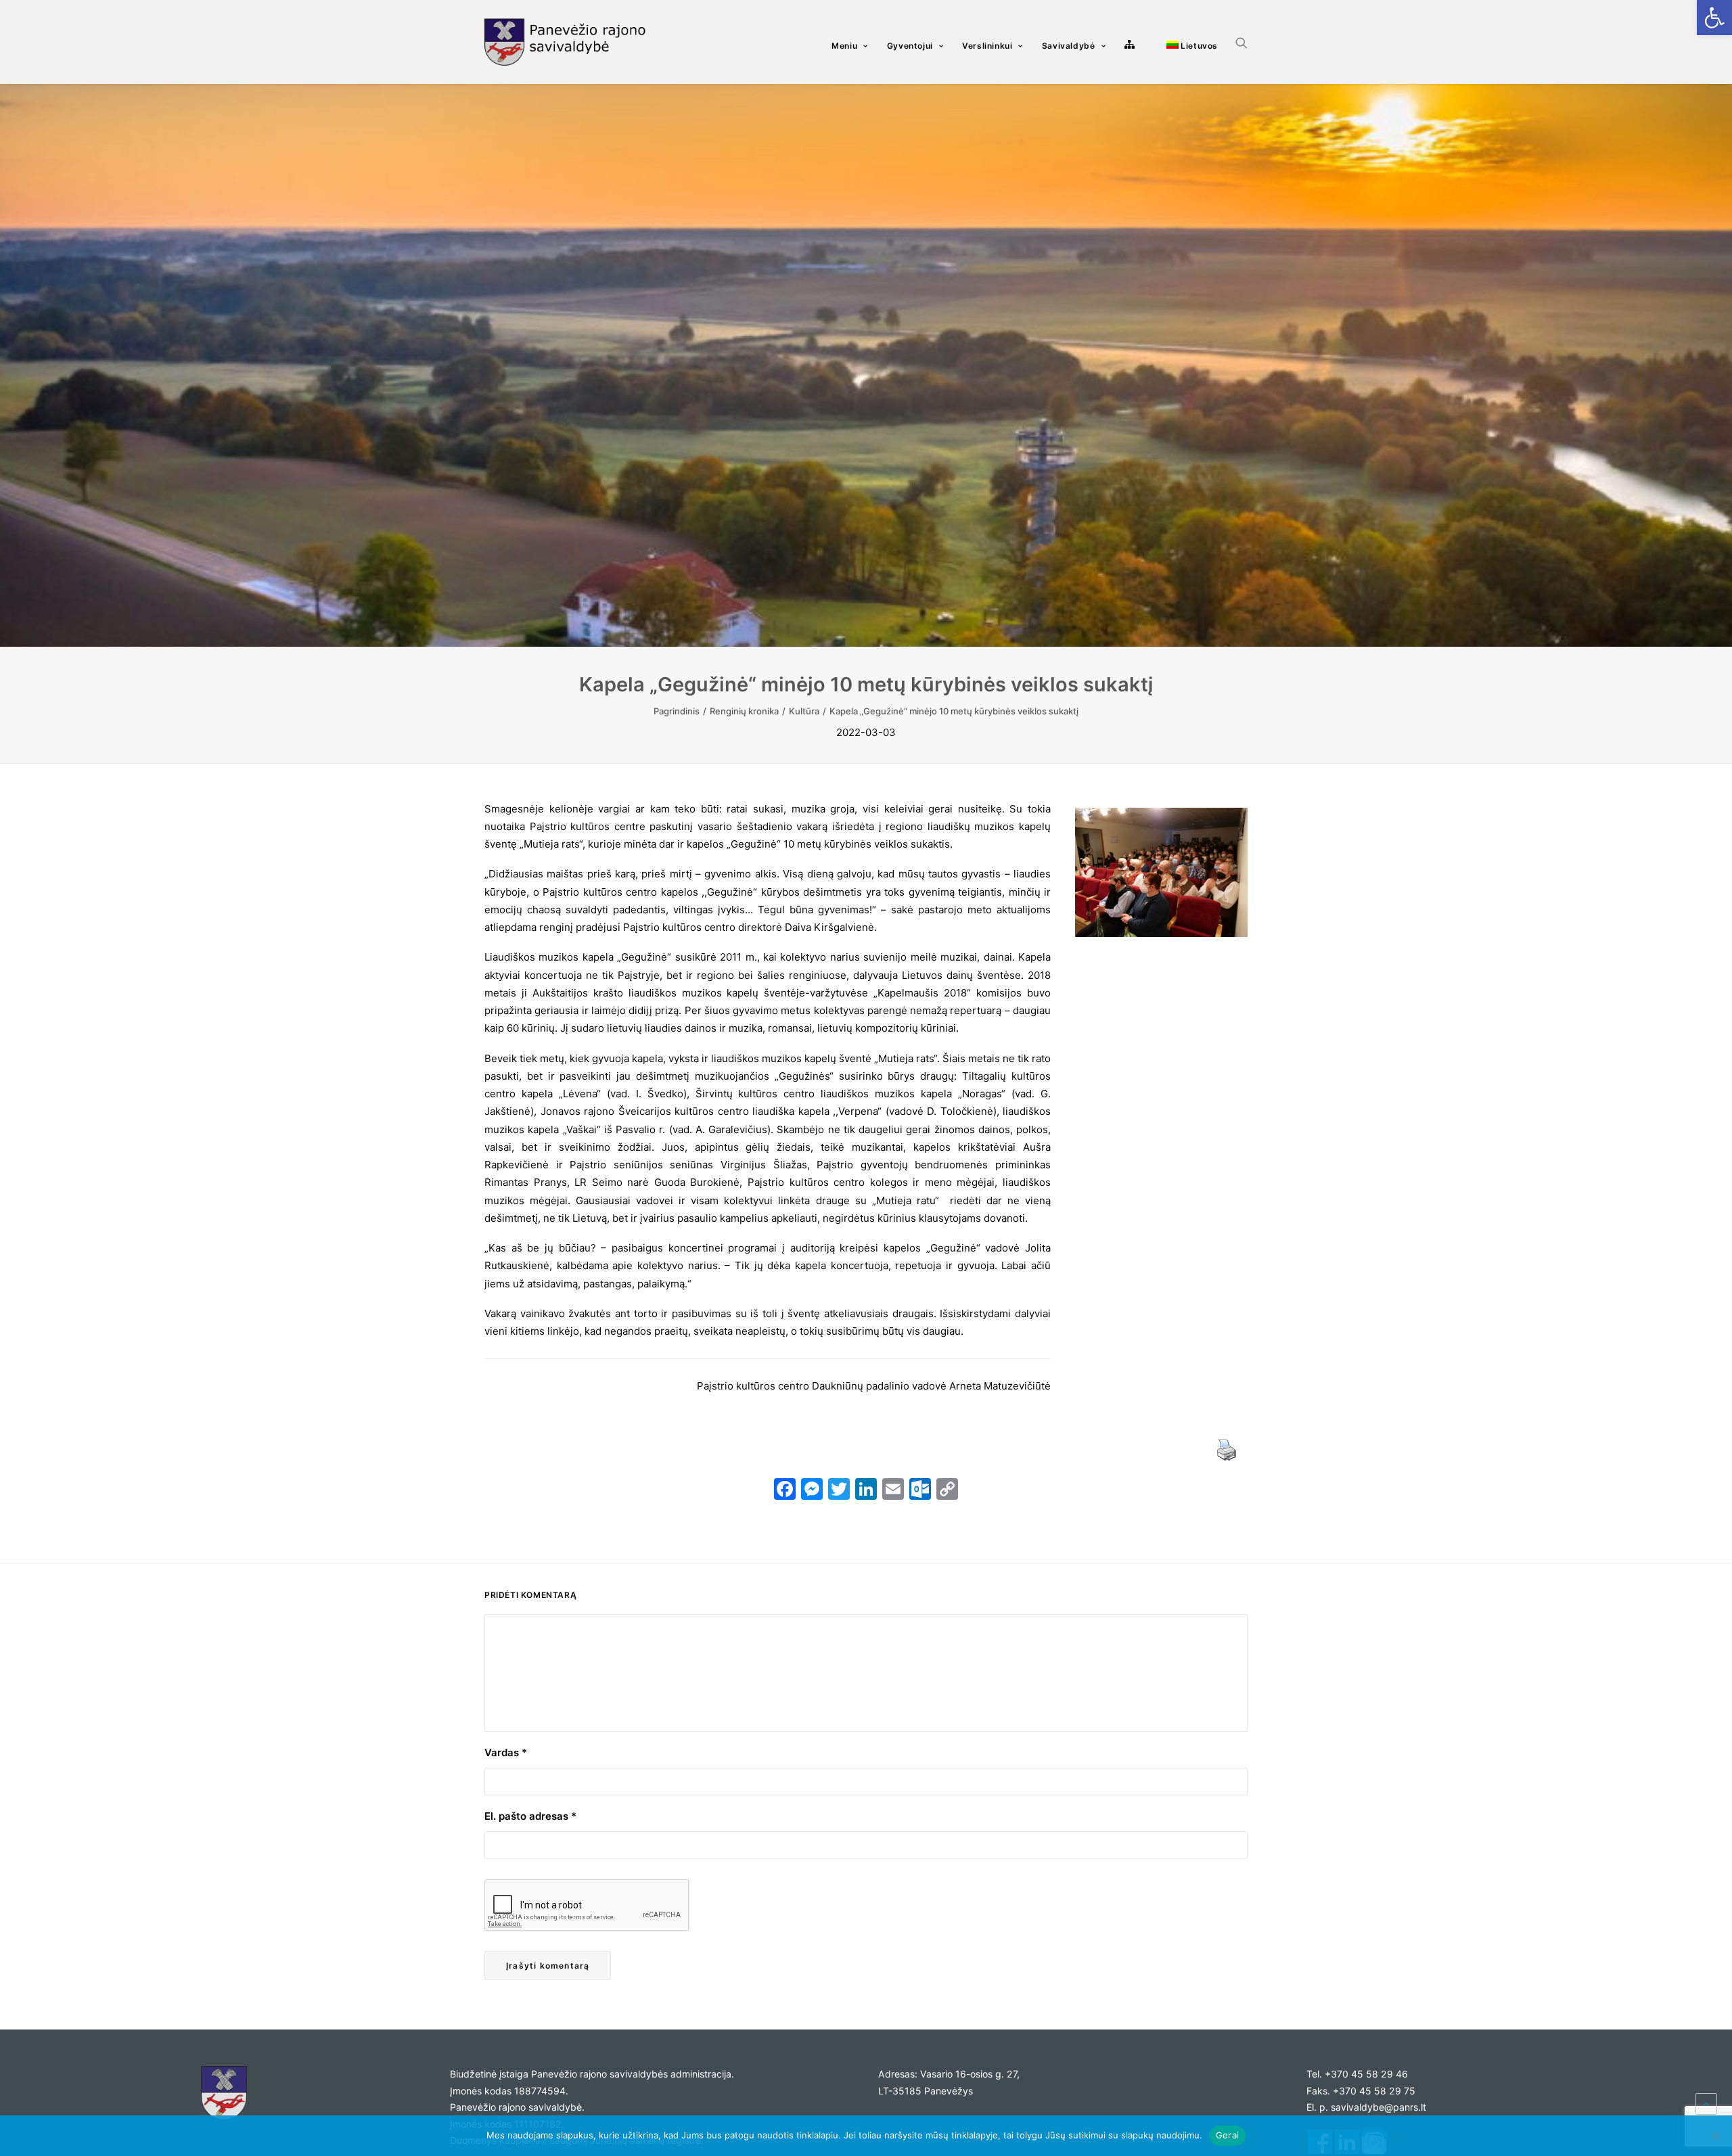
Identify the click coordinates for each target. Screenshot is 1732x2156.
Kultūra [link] (804, 711)
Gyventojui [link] (910, 46)
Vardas (506, 1752)
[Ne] (1715, 2136)
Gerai (1227, 2135)
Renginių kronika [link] (744, 711)
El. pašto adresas (530, 1816)
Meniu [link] (844, 46)
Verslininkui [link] (987, 46)
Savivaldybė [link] (1069, 46)
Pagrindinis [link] (677, 711)
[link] (1714, 18)
